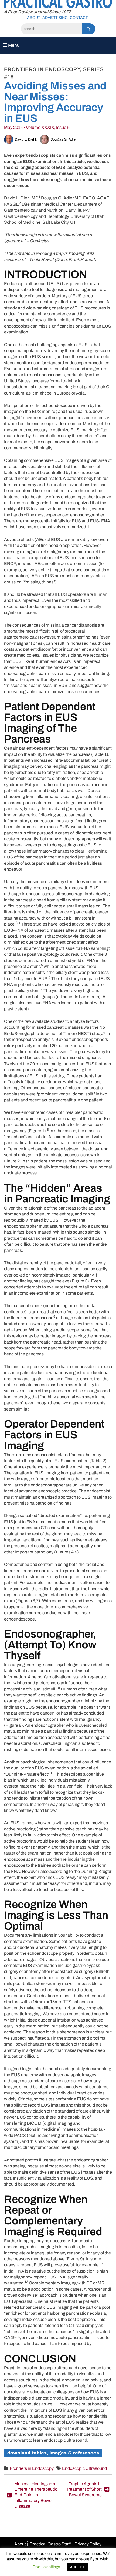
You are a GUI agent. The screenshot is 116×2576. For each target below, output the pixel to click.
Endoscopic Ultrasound (84, 2468)
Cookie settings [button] (46, 2567)
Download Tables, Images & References (53, 2453)
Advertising (55, 18)
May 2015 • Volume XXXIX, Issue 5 (37, 127)
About (34, 18)
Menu (13, 45)
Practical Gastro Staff (50, 2544)
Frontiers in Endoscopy (32, 2468)
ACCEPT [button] (77, 2567)
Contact (79, 18)
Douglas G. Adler (64, 139)
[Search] (88, 29)
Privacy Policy (88, 2544)
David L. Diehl (25, 139)
